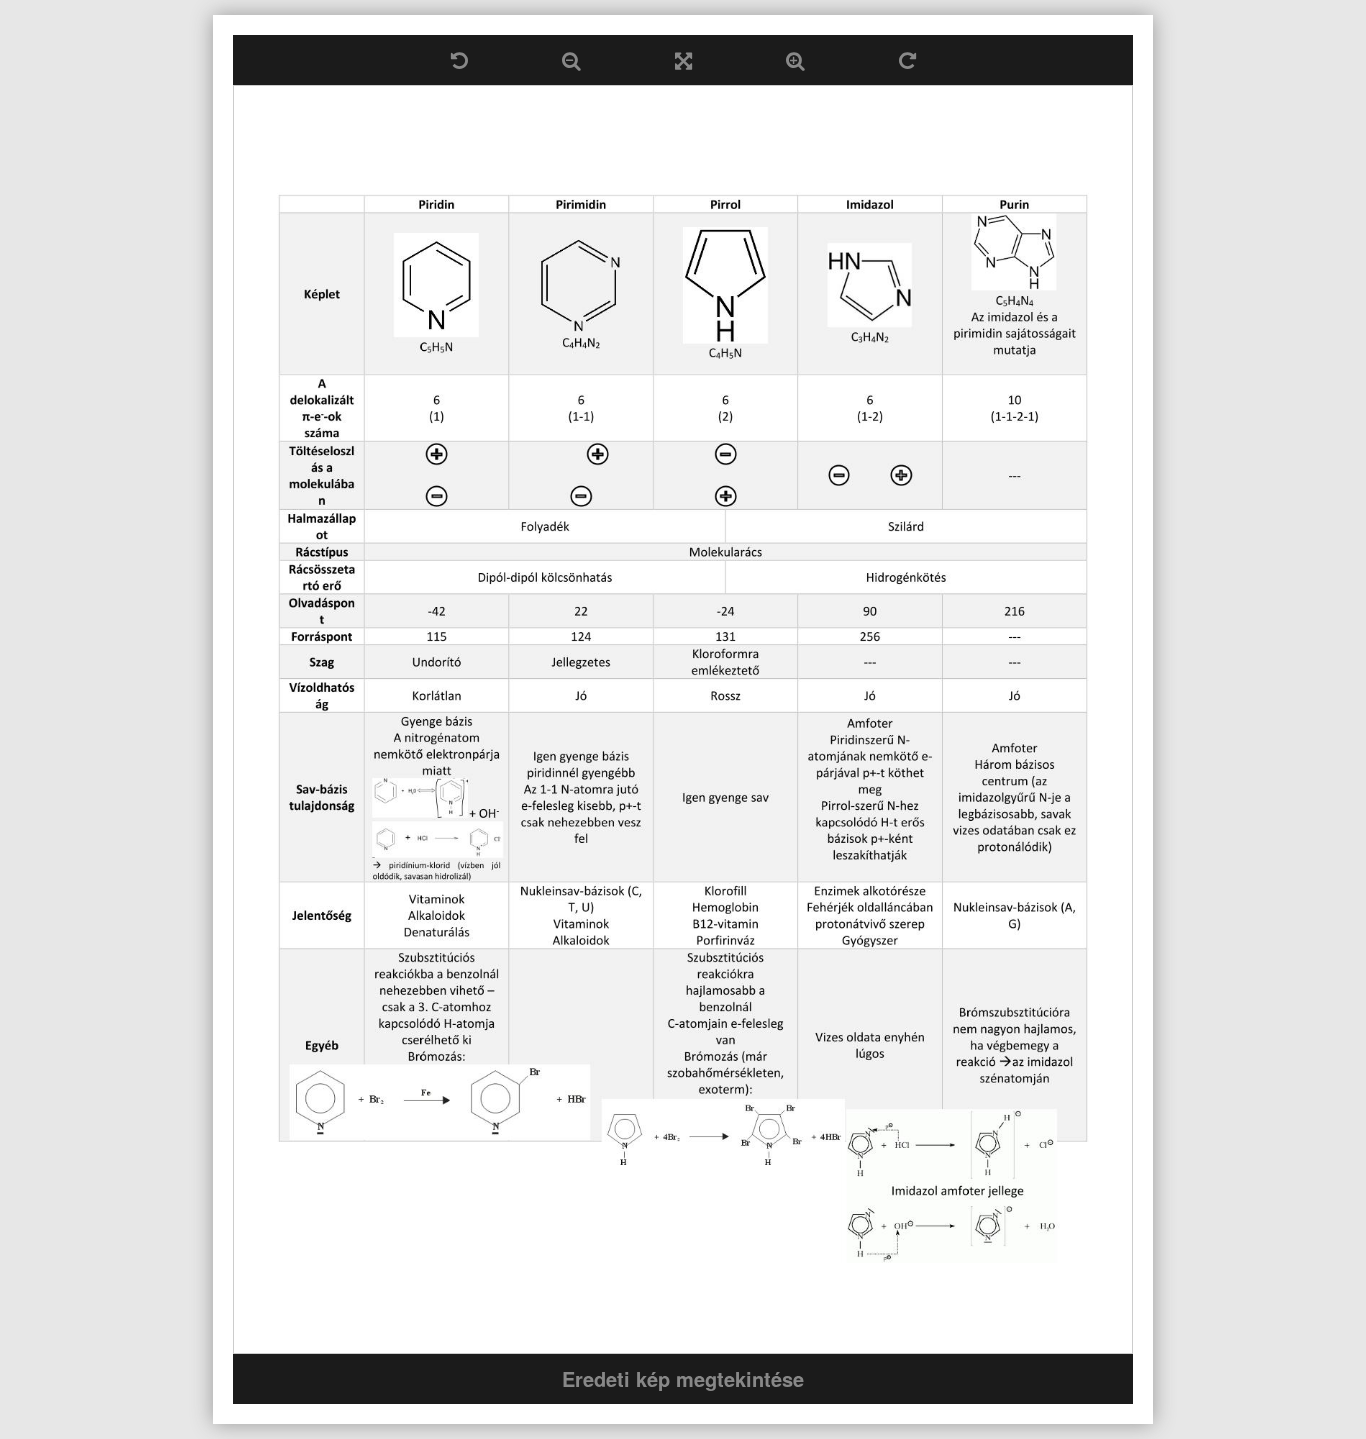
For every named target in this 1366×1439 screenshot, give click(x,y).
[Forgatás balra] (459, 60)
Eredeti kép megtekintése (683, 1378)
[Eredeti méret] (683, 60)
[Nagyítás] (795, 60)
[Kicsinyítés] (571, 60)
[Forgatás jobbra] (907, 60)
